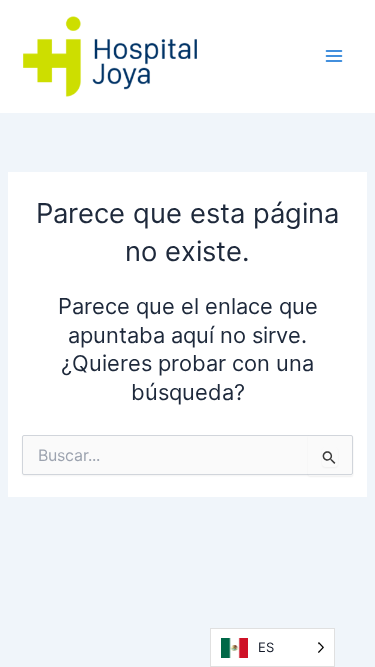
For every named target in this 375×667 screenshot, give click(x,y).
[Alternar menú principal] (334, 56)
